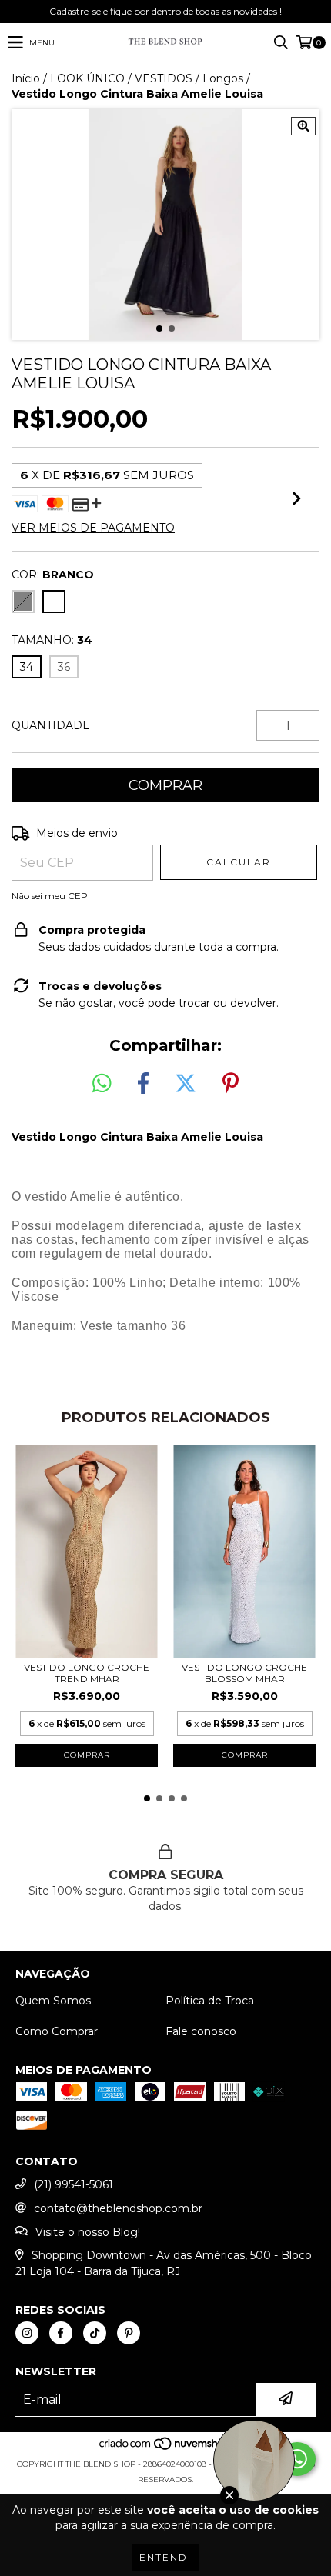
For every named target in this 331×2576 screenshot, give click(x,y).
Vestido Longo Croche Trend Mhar (87, 1673)
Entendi (165, 2557)
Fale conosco (201, 2031)
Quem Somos (53, 2001)
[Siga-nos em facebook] (61, 2333)
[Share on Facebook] (143, 1084)
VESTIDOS (164, 78)
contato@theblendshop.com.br (118, 2208)
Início (26, 78)
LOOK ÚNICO (87, 78)
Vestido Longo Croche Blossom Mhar (244, 1673)
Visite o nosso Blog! (88, 2232)
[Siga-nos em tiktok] (95, 2333)
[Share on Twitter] (186, 1084)
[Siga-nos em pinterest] (129, 2333)
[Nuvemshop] (166, 2449)
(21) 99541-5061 (74, 2184)
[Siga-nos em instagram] (27, 2333)
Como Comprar (57, 2031)
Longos (223, 78)
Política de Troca (210, 2001)
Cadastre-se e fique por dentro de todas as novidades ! (165, 11)
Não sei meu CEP (50, 896)
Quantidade (51, 725)
